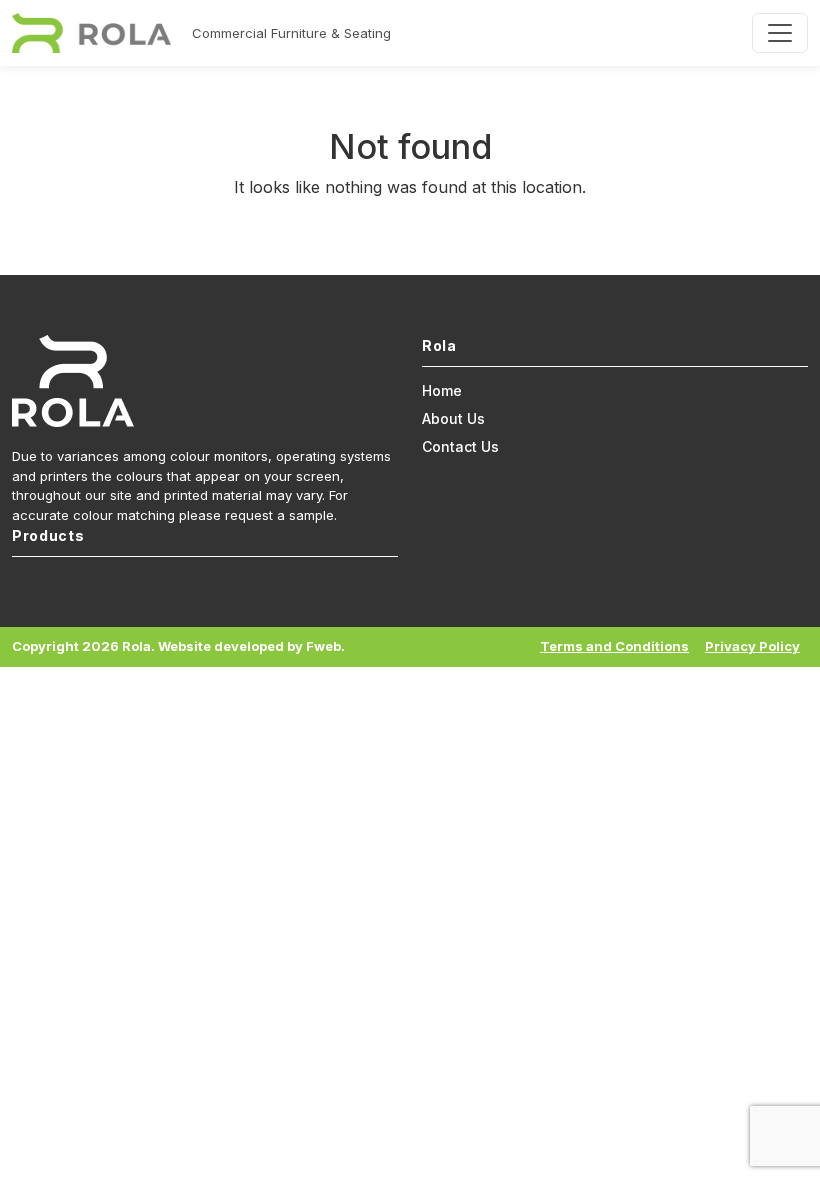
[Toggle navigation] (780, 33)
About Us (453, 418)
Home (442, 390)
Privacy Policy (752, 646)
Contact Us (460, 446)
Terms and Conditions (614, 646)
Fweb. (325, 646)
